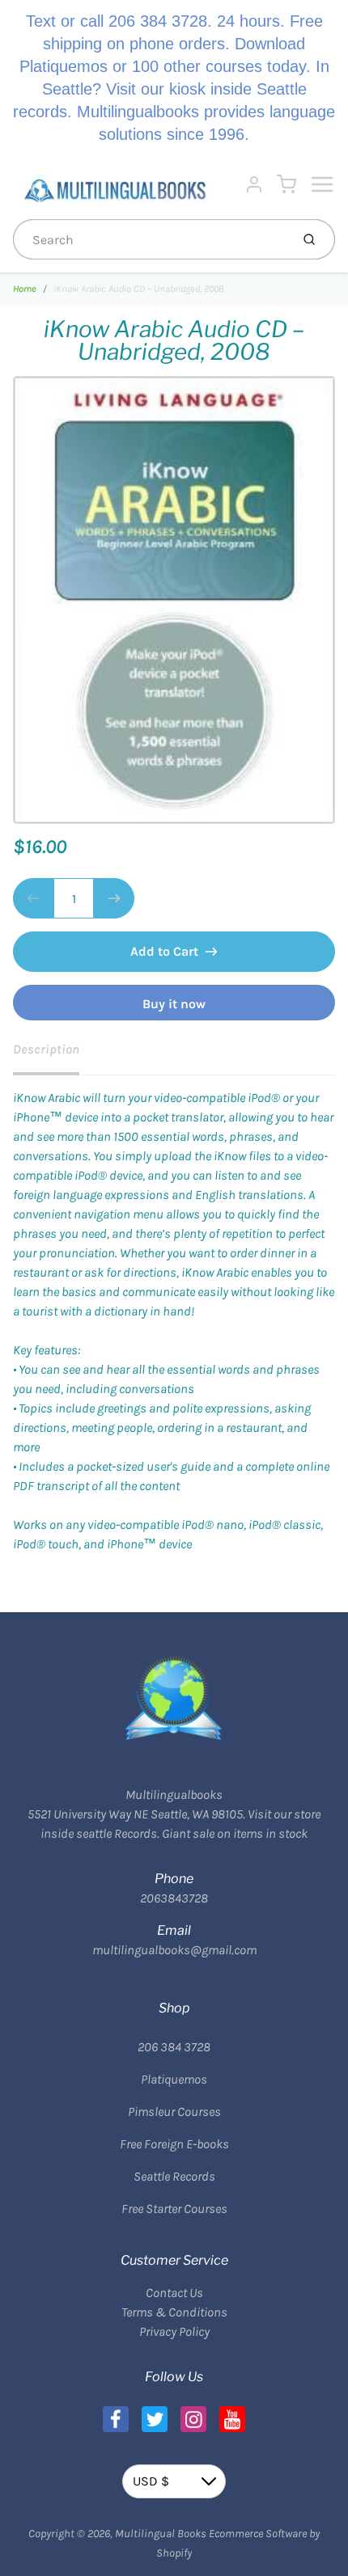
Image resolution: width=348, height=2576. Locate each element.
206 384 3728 (174, 2047)
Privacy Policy (174, 2331)
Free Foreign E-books (174, 2144)
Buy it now (174, 1004)
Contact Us (174, 2293)
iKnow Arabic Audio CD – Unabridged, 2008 (139, 289)
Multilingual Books (161, 2534)
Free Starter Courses (174, 2209)
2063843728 (174, 1898)
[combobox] (150, 239)
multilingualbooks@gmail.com (174, 1950)
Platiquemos (174, 2079)
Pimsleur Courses (174, 2111)
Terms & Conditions (174, 2312)
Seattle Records (174, 2176)
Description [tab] (46, 1049)
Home (25, 289)
